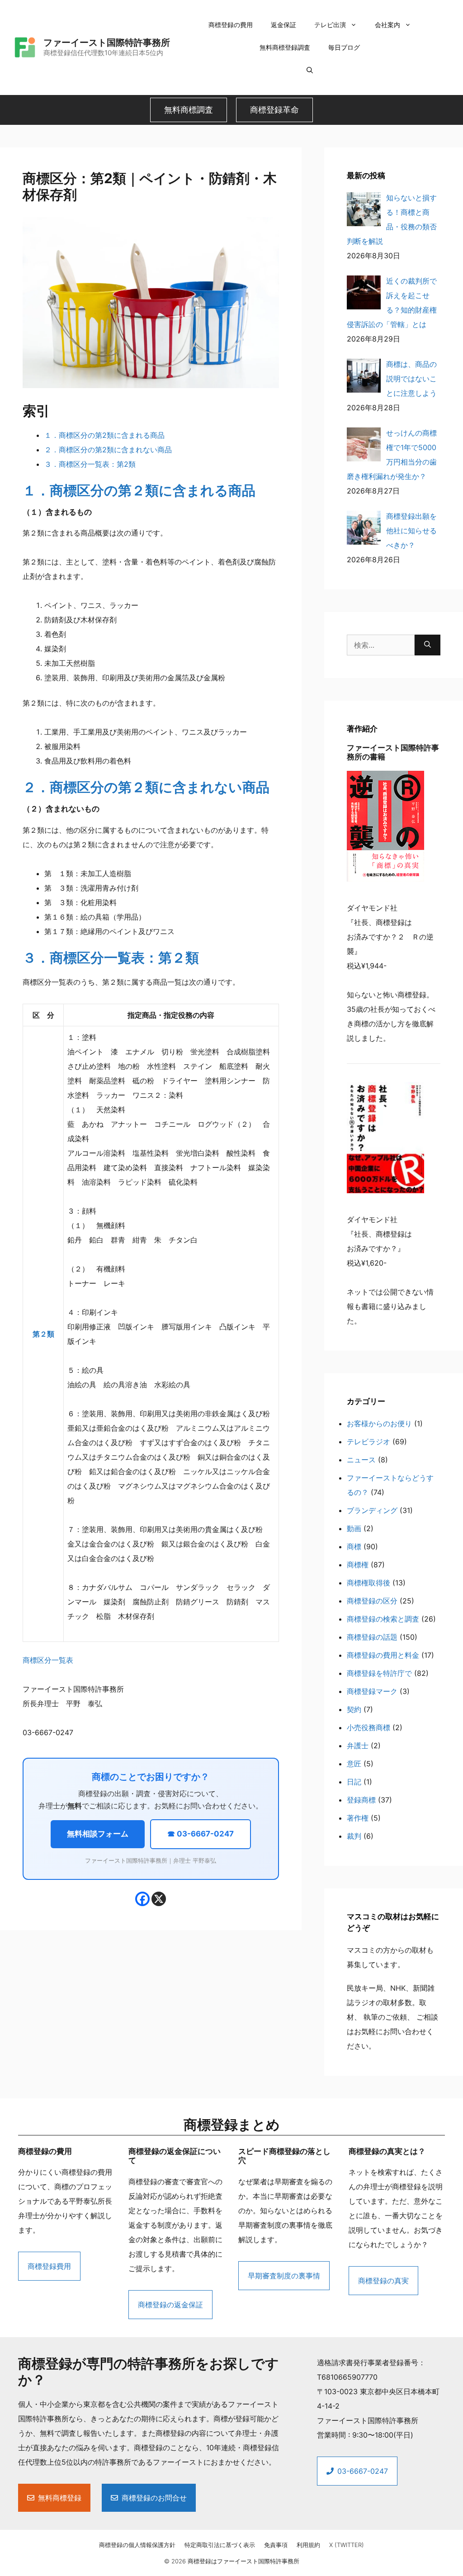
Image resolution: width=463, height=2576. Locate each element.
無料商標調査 (189, 110)
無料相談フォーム (98, 1834)
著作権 (358, 1818)
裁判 (354, 1836)
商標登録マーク (372, 1691)
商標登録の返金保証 (170, 2305)
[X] (159, 1899)
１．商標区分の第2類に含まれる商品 (104, 435)
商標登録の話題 (372, 1637)
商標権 (358, 1565)
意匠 (354, 1764)
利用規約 (308, 2545)
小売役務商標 (369, 1727)
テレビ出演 (330, 25)
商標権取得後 (369, 1583)
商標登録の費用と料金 (383, 1655)
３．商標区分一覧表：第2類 (90, 464)
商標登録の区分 (372, 1601)
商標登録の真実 (383, 2281)
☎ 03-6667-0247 (201, 1834)
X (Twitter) (347, 2545)
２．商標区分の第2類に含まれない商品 (108, 450)
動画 (354, 1528)
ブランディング (372, 1510)
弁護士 (358, 1746)
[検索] (428, 645)
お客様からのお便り (379, 1423)
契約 (354, 1709)
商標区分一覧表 (48, 1660)
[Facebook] (142, 1899)
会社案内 (387, 25)
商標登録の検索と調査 (383, 1619)
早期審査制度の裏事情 (284, 2276)
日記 (354, 1782)
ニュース (361, 1460)
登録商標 (361, 1800)
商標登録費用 (49, 2266)
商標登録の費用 (231, 25)
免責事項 (276, 2545)
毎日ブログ (344, 47)
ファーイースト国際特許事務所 (107, 43)
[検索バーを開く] (310, 70)
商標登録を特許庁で (379, 1673)
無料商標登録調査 (285, 47)
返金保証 (283, 25)
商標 (354, 1547)
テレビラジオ (369, 1442)
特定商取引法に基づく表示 (220, 2545)
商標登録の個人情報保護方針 (137, 2545)
